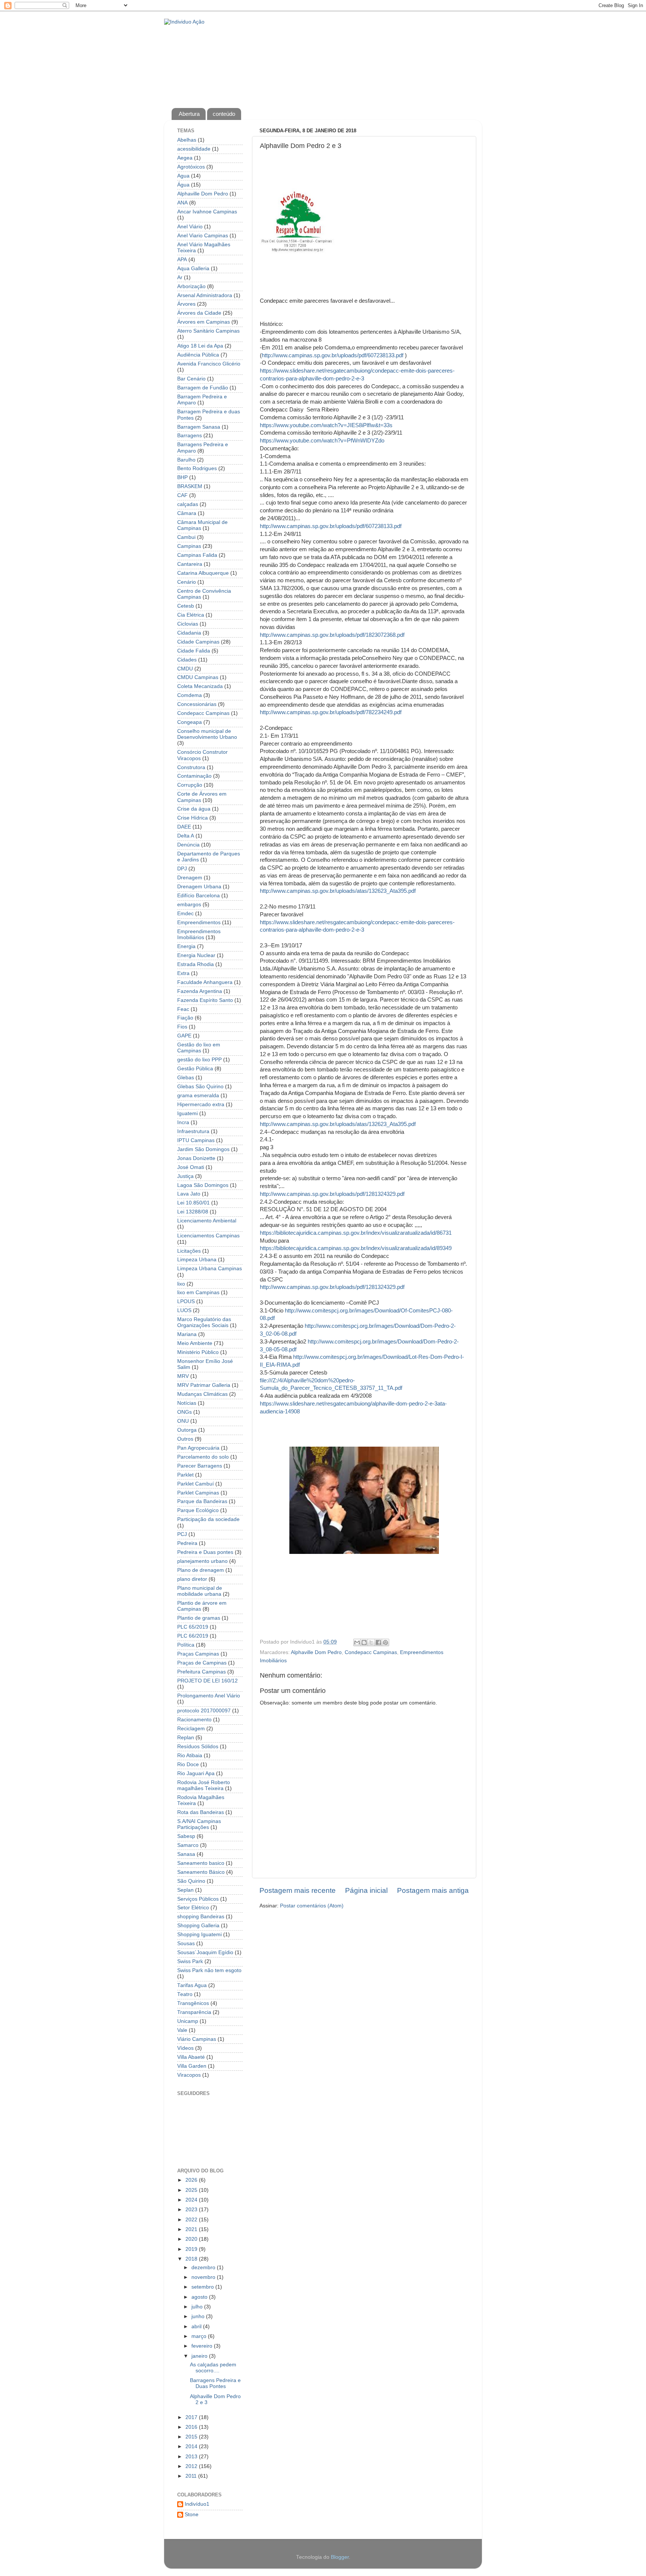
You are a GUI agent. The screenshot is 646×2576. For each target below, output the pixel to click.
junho (199, 2316)
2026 (192, 2180)
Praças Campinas (198, 1654)
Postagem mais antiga (433, 1890)
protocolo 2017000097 (204, 1711)
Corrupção (190, 785)
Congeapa (190, 722)
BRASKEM (190, 486)
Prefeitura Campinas (202, 1672)
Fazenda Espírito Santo (205, 1000)
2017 (192, 2417)
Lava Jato (189, 1194)
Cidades (187, 660)
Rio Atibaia (190, 1756)
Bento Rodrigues (197, 468)
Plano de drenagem (201, 1570)
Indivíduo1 (197, 2504)
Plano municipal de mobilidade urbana (200, 1591)
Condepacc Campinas (371, 1652)
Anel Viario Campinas (203, 236)
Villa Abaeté (191, 2057)
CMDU (185, 669)
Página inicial (366, 1890)
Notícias (187, 1403)
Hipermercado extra (201, 1105)
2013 (192, 2457)
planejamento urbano (202, 1561)
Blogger (340, 2557)
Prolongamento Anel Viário (209, 1696)
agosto (200, 2297)
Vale (182, 2030)
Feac (183, 1009)
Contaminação (194, 776)
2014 (192, 2447)
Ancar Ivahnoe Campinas (207, 212)
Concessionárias (197, 704)
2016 (192, 2427)
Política (186, 1645)
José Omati (191, 1167)
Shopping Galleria (198, 1926)
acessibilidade (194, 149)
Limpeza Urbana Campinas (210, 1269)
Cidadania (189, 633)
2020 (192, 2239)
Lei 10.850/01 (193, 1203)
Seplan (185, 1890)
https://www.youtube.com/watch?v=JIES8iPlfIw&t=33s (326, 425)
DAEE (184, 827)
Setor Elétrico (193, 1908)
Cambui (186, 537)
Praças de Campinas (202, 1663)
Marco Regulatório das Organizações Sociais (204, 1322)
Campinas (189, 546)
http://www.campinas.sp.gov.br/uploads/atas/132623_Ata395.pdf (338, 891)
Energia (186, 946)
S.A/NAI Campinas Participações (199, 1824)
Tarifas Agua (192, 1985)
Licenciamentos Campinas (208, 1236)
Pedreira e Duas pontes (205, 1552)
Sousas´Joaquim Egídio (205, 1952)
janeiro (200, 2356)
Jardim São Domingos (203, 1149)
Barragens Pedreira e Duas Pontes (215, 2383)
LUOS (184, 1310)
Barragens (190, 436)
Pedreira (187, 1543)
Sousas (186, 1943)
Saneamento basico (201, 1863)
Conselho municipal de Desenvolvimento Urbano (207, 734)
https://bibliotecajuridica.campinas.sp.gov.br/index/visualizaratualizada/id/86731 (356, 1233)
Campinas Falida (197, 555)
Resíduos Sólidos (198, 1747)
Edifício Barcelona (199, 896)
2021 (192, 2229)
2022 (192, 2220)
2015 (192, 2437)
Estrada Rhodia (196, 964)
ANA (182, 203)
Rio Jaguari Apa (196, 1773)
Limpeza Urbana (197, 1260)
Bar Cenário (191, 379)
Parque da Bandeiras (202, 1501)
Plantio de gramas (199, 1618)
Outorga (187, 1430)
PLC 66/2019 (193, 1636)
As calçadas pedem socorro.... (213, 2368)
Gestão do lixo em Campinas (199, 1048)
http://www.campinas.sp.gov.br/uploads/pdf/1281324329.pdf (332, 1194)
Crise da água (194, 809)
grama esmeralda (198, 1096)
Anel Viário (190, 227)
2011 (192, 2476)
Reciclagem (191, 1729)
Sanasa (186, 1854)
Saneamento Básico (201, 1872)
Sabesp (186, 1836)
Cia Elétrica (191, 615)
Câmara (187, 513)
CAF (182, 495)
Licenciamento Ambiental (207, 1221)
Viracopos (189, 2075)
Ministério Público (198, 1352)
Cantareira (190, 564)
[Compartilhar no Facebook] (378, 1642)
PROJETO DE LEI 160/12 (207, 1681)
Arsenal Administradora (205, 295)
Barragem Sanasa (199, 427)
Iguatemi (187, 1113)
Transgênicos (193, 2003)
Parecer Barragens (200, 1466)
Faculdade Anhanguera (205, 982)
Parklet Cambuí (196, 1484)
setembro (203, 2287)
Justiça (185, 1176)
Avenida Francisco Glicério (209, 364)
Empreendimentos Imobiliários (199, 934)
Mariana (187, 1334)
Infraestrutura (193, 1131)
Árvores (186, 304)
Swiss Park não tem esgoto (209, 1970)
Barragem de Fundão (203, 388)
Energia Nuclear (196, 955)
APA (182, 260)
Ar (180, 277)
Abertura (189, 114)
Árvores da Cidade (199, 313)
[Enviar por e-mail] (357, 1642)
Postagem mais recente (298, 1890)
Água (183, 185)
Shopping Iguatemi (199, 1935)
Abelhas (187, 140)
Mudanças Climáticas (202, 1394)
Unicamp (188, 2021)
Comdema (190, 695)
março (200, 2336)
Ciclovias (188, 624)
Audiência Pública (198, 355)
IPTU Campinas (196, 1140)
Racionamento (194, 1720)
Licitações (189, 1251)
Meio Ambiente (195, 1343)
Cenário (187, 582)
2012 (192, 2466)
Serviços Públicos (198, 1899)
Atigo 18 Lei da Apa (200, 346)
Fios (182, 1027)
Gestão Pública (195, 1069)
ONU (183, 1421)
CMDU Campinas (198, 677)
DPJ (182, 869)
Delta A (186, 836)
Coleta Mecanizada (200, 686)
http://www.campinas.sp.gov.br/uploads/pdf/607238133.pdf (333, 355)
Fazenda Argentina (200, 991)
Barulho (186, 460)
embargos (189, 905)
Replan (186, 1738)
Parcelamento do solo (203, 1457)
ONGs (184, 1412)
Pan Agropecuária (198, 1448)
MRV (183, 1376)
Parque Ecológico (198, 1510)
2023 (192, 2210)
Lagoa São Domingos (203, 1185)
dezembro (204, 2268)
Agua (183, 176)
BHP (182, 477)
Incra (183, 1122)
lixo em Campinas (198, 1292)
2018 (192, 2259)
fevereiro (203, 2346)
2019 (192, 2249)
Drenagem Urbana (199, 887)
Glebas (186, 1078)
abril (197, 2327)
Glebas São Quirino (200, 1087)
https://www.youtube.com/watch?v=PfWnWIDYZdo (322, 441)
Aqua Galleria (193, 269)
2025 (192, 2190)
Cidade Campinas (198, 642)
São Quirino (191, 1881)
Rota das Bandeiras (201, 1812)
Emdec (185, 914)
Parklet (185, 1475)
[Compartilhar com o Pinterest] (385, 1642)
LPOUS (186, 1301)
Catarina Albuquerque (203, 573)
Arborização (191, 286)
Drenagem (190, 878)
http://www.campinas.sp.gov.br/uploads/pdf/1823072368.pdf (332, 635)
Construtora (191, 767)
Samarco (188, 1845)
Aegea (185, 158)
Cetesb (186, 606)
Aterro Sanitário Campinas (208, 331)
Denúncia (188, 845)
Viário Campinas (197, 2039)
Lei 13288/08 (193, 1212)
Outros (185, 1439)
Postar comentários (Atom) (312, 1906)
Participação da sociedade (208, 1519)
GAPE (184, 1036)
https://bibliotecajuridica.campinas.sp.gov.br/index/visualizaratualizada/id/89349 (356, 1248)
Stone (192, 2515)
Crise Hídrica (193, 818)
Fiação (185, 1018)
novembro (204, 2277)
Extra (183, 973)
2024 (192, 2200)
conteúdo (224, 114)
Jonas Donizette (196, 1158)
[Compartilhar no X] (371, 1642)
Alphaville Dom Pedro (316, 1652)
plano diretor (192, 1579)
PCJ (182, 1534)
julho (198, 2307)
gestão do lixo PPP (199, 1060)
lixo (181, 1284)
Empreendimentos (199, 923)
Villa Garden (192, 2066)
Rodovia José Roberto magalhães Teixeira (204, 1785)
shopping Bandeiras (201, 1917)
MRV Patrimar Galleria (204, 1385)
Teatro (185, 1994)
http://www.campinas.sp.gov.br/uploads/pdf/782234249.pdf (331, 712)
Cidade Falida (194, 651)
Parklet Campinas (198, 1493)
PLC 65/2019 (193, 1627)
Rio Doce (188, 1764)
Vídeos (185, 2048)
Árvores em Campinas (204, 322)
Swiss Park (190, 1961)
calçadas (188, 504)
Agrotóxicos (191, 167)
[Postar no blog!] (364, 1642)
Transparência (194, 2012)
